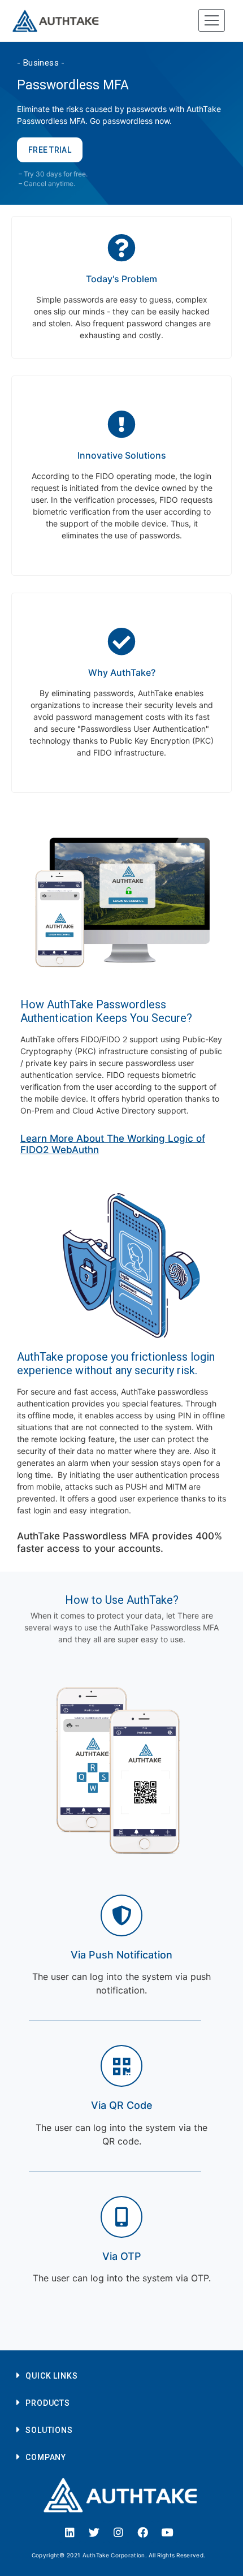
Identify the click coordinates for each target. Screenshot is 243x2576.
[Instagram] (119, 2532)
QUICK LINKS (52, 2376)
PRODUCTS (48, 2403)
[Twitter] (94, 2532)
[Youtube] (167, 2532)
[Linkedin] (70, 2532)
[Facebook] (143, 2532)
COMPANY (46, 2457)
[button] (118, 2375)
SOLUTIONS (49, 2430)
